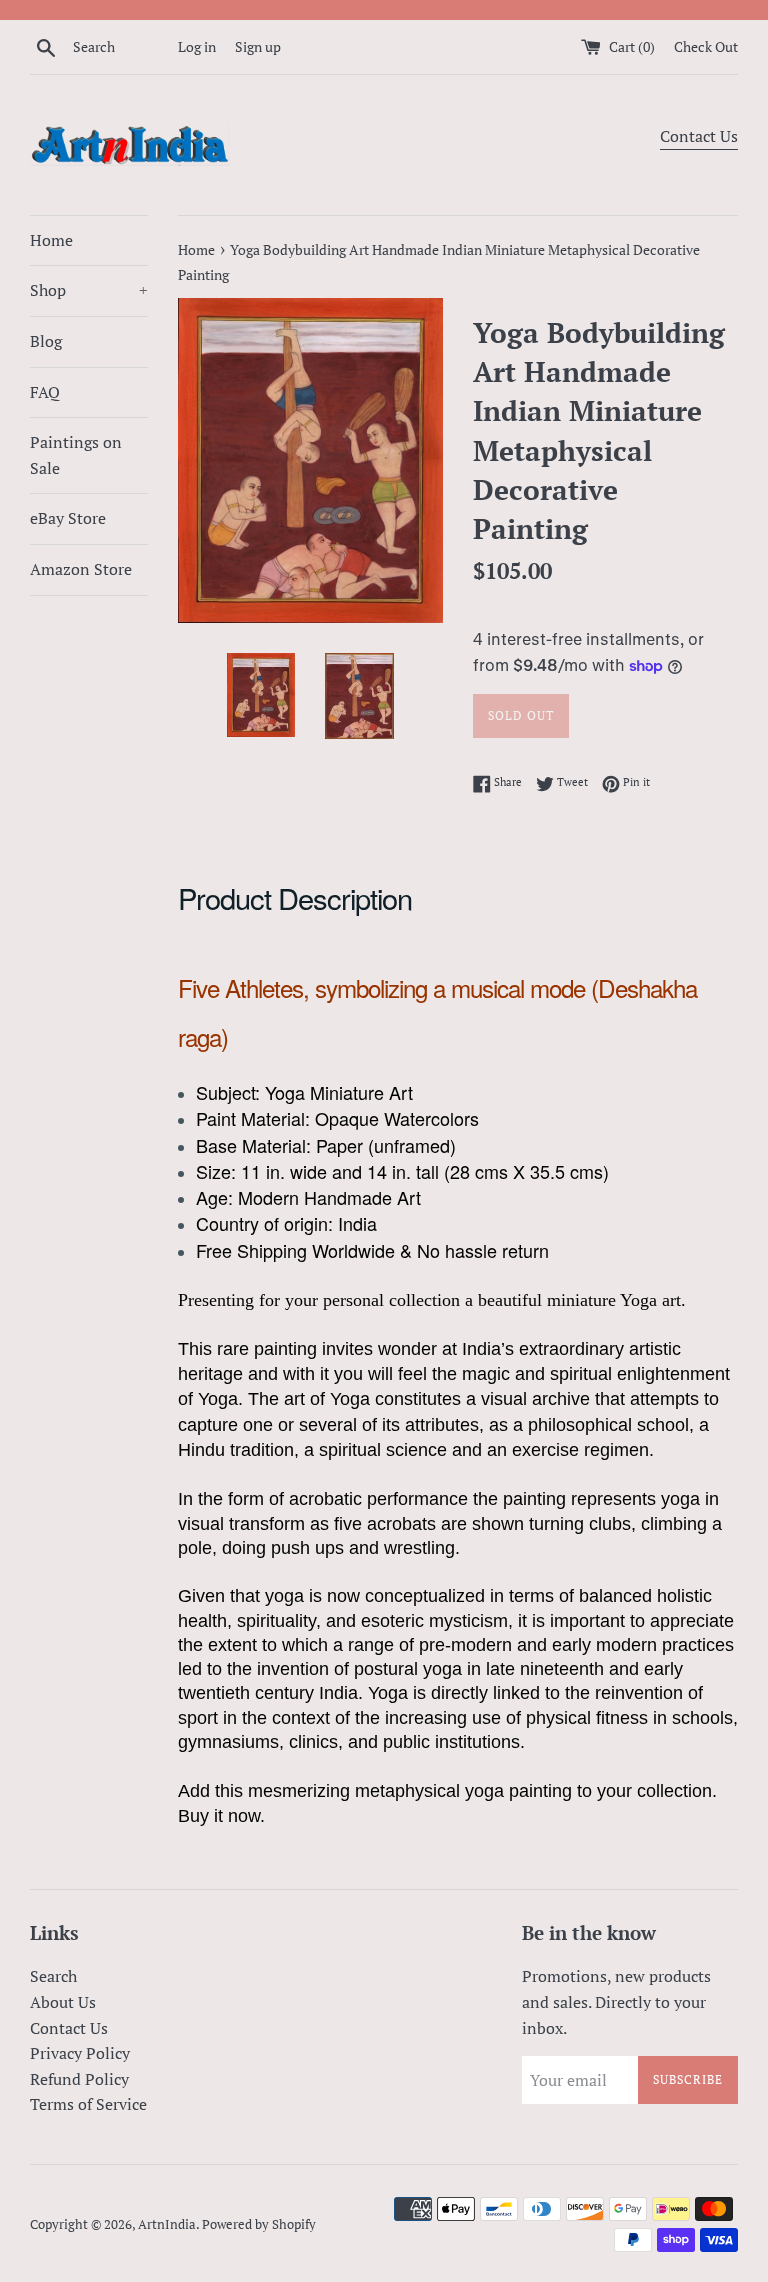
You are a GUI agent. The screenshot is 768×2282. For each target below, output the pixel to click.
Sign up (258, 46)
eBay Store (68, 518)
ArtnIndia (167, 2224)
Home (51, 240)
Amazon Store (81, 569)
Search (53, 1976)
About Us (63, 2002)
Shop (89, 290)
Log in (197, 46)
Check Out (706, 46)
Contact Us (699, 136)
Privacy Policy (80, 2053)
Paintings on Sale (76, 455)
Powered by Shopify (259, 2224)
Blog (46, 341)
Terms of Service (88, 2104)
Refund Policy (79, 2079)
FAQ (45, 392)
